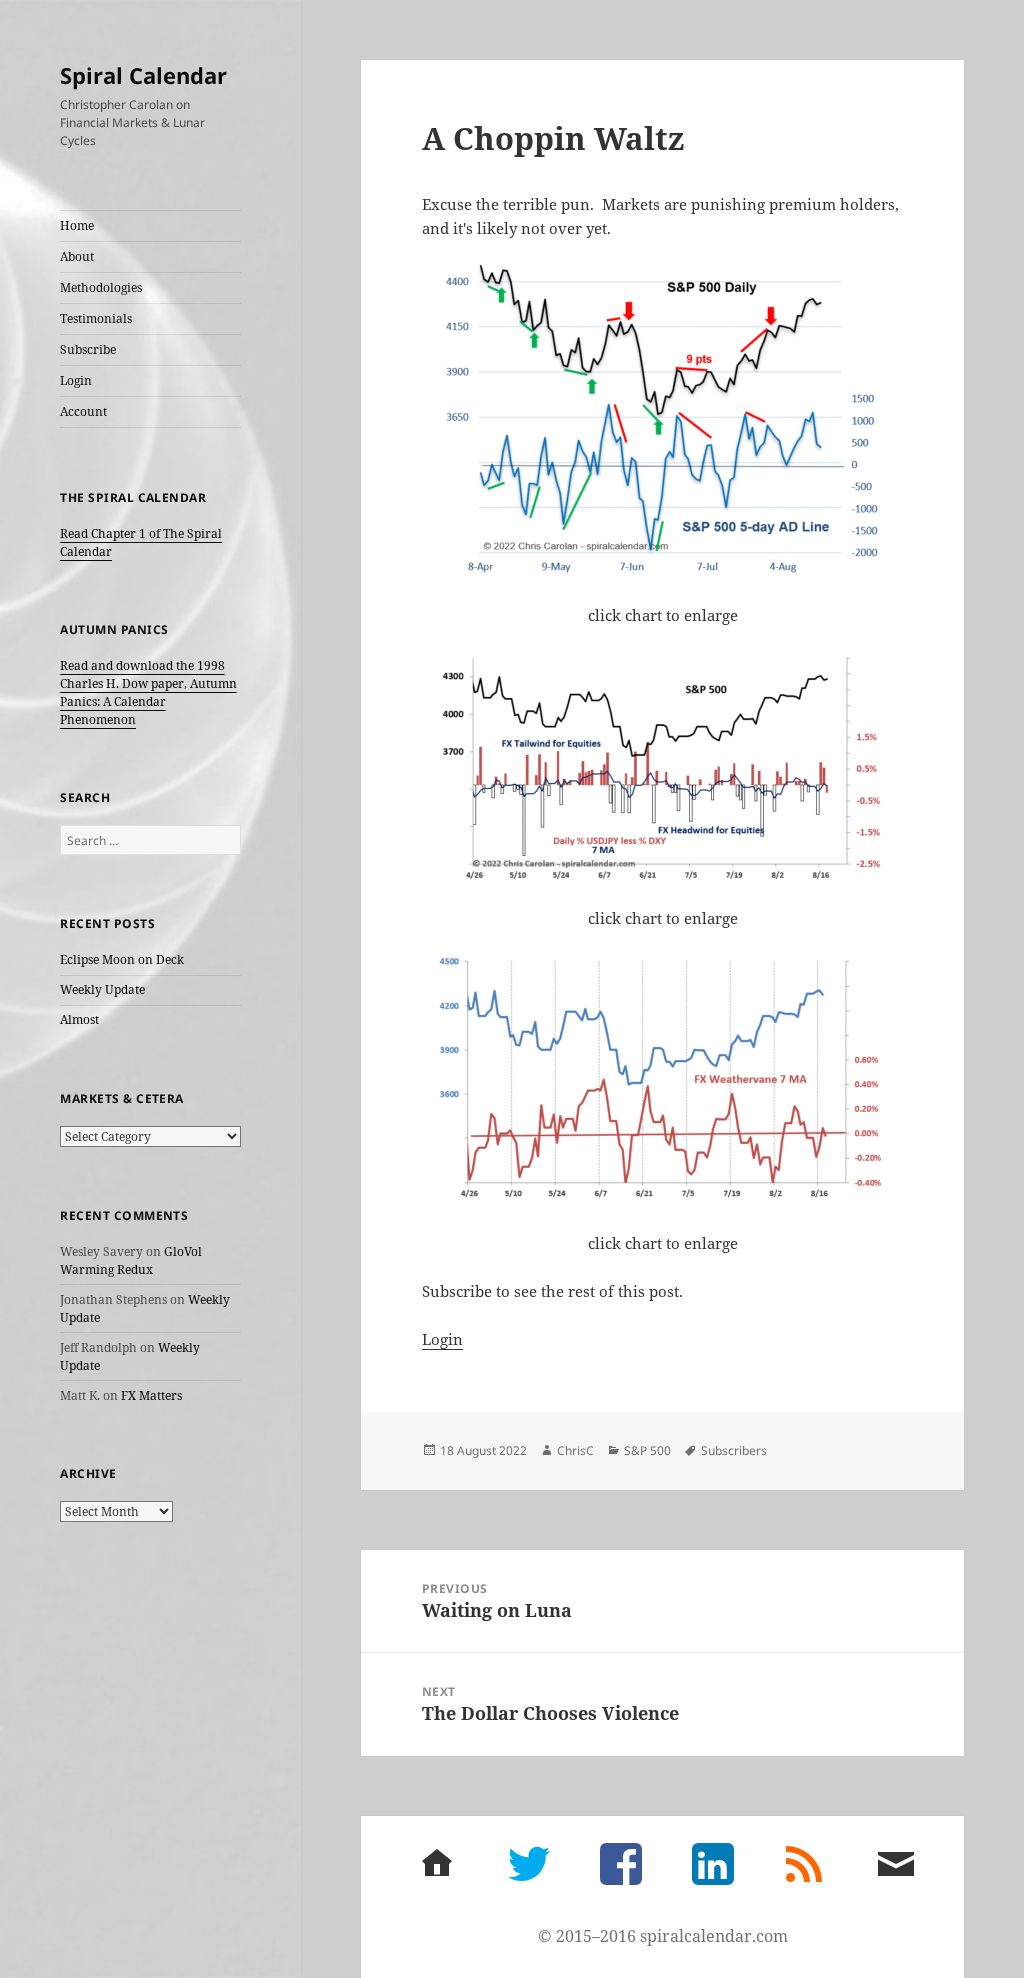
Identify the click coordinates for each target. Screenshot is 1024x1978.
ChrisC (575, 1450)
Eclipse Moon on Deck (122, 959)
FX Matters (151, 1395)
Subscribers (734, 1450)
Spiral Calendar (143, 75)
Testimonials (96, 318)
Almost (79, 1019)
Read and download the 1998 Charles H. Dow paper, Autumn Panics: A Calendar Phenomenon (148, 692)
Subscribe (88, 349)
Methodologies (101, 287)
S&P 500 (647, 1450)
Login (76, 380)
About (77, 256)
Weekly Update (102, 989)
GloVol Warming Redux (131, 1260)
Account (83, 411)
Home (77, 225)
